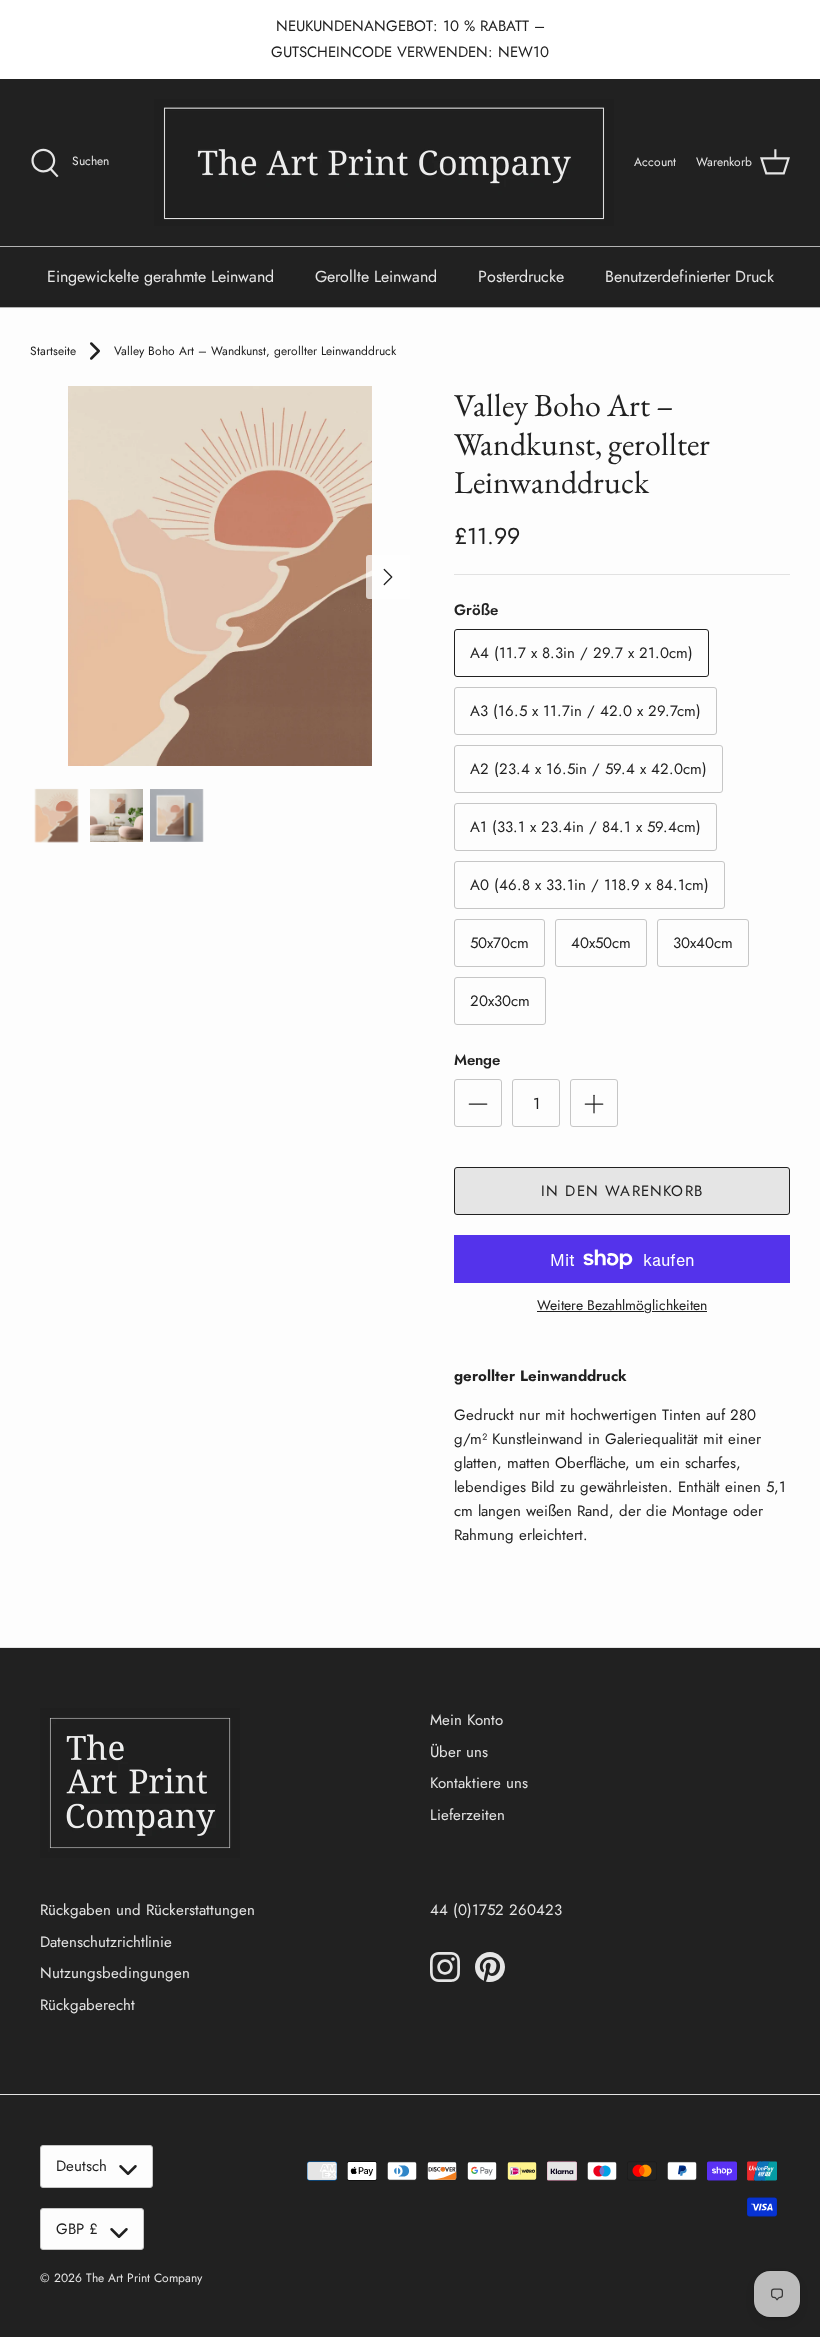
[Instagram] (445, 1967)
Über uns (459, 1752)
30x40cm (703, 943)
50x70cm (499, 943)
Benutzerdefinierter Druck (689, 276)
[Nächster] (388, 577)
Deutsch (81, 2166)
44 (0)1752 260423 (496, 1910)
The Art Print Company (144, 2278)
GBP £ (77, 2229)
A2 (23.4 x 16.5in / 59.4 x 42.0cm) (588, 769)
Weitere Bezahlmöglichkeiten (622, 1305)
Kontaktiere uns (479, 1783)
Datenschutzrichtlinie (106, 1942)
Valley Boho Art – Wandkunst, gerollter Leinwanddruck (255, 351)
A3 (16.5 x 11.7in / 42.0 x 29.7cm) (585, 711)
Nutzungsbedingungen (115, 1973)
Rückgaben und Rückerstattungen (147, 1910)
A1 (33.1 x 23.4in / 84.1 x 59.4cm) (585, 827)
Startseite (53, 351)
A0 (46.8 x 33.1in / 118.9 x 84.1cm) (589, 885)
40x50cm (601, 943)
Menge (477, 1060)
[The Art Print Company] (384, 162)
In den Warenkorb (622, 1191)
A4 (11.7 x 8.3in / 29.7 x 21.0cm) (581, 653)
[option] (220, 576)
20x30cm (500, 1001)
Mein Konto (466, 1720)
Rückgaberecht (87, 2005)
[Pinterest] (490, 1967)
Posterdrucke (521, 276)
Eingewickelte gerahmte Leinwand (160, 276)
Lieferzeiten (467, 1815)
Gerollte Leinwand (376, 276)
